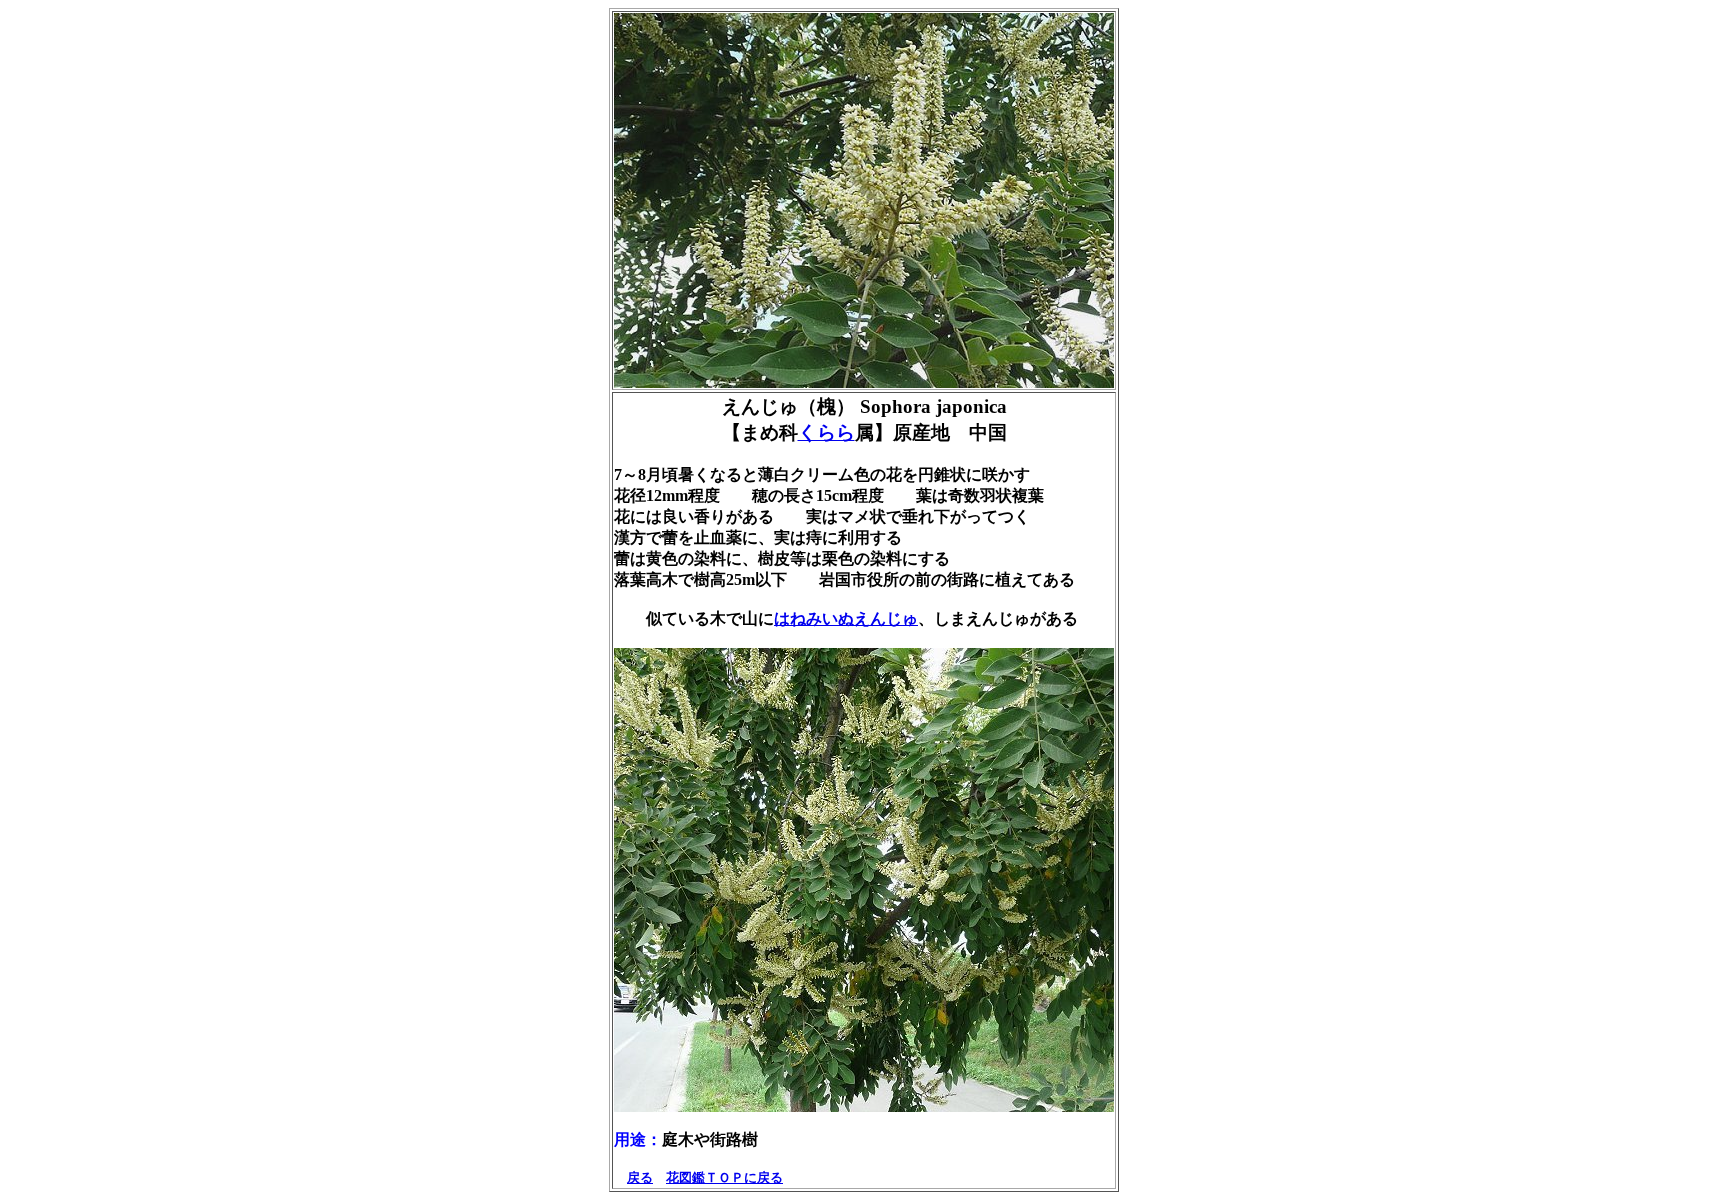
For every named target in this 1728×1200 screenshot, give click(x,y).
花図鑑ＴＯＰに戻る (724, 1177)
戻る (640, 1177)
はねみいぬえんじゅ (846, 618)
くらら (826, 432)
